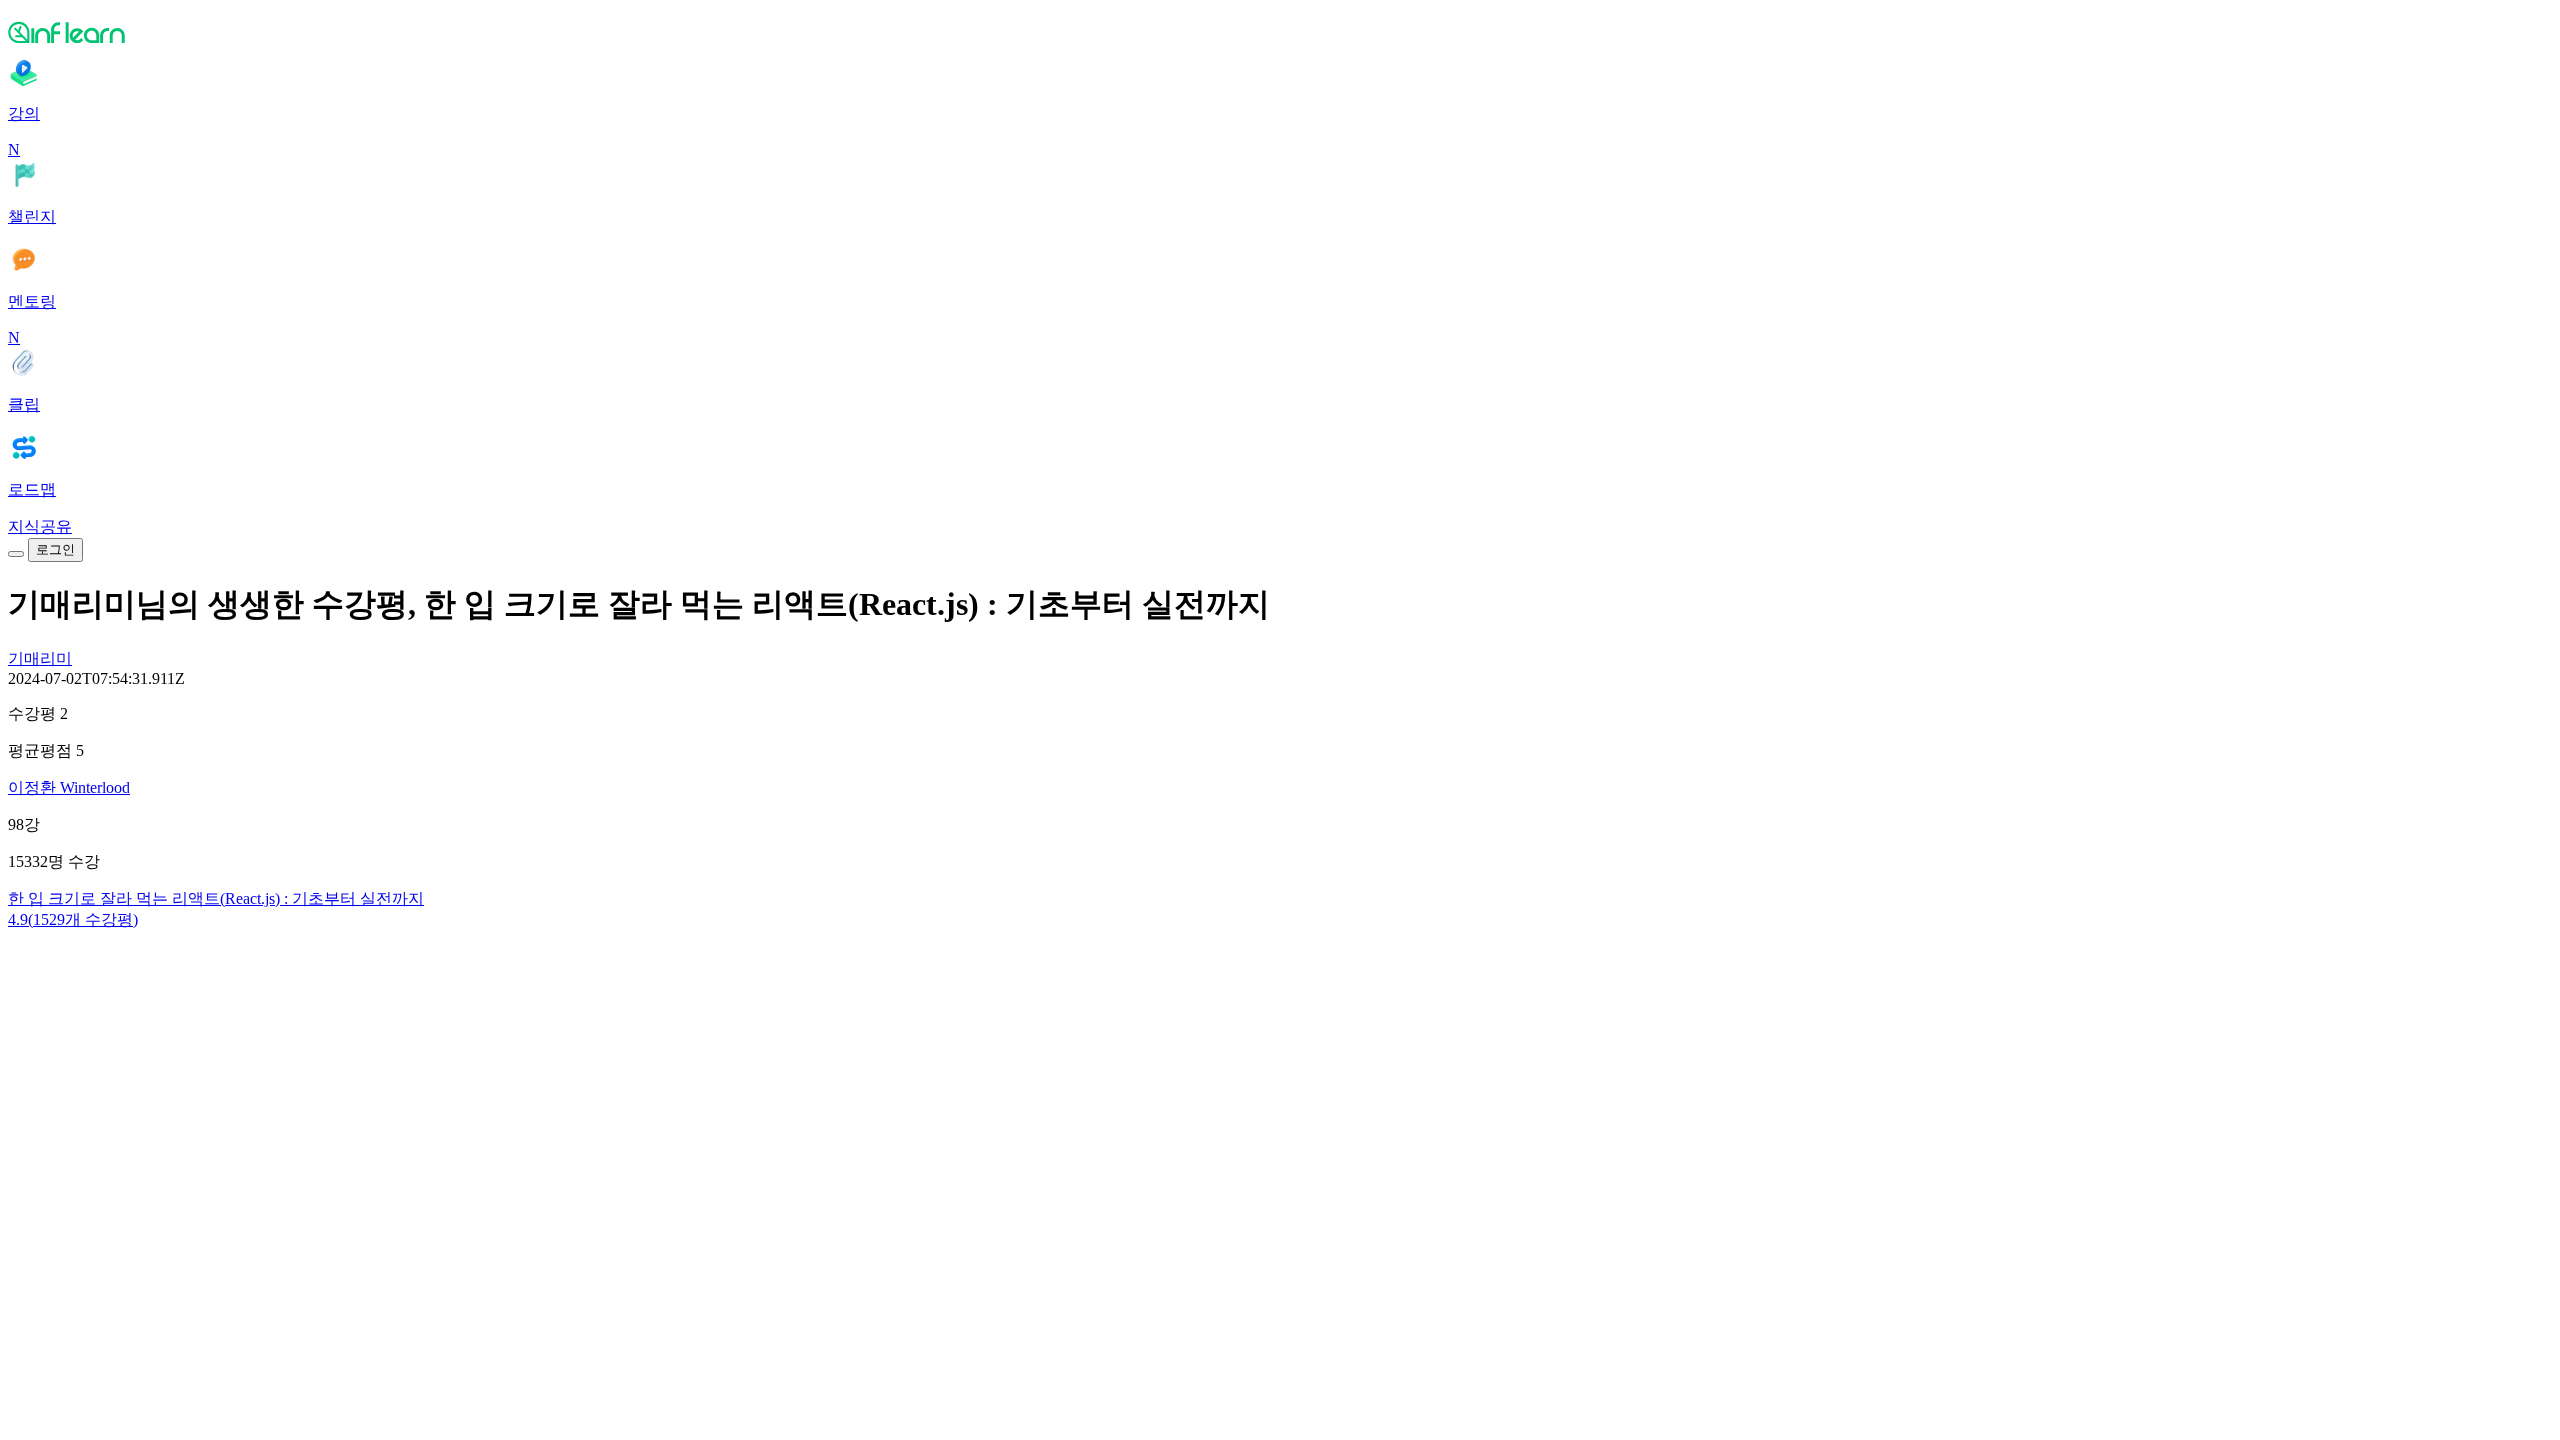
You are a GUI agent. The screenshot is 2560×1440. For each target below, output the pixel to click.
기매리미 (40, 658)
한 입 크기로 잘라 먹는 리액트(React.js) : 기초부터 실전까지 (216, 898)
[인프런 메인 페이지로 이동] (1280, 32)
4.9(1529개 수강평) (73, 919)
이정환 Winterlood (69, 787)
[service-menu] (16, 554)
